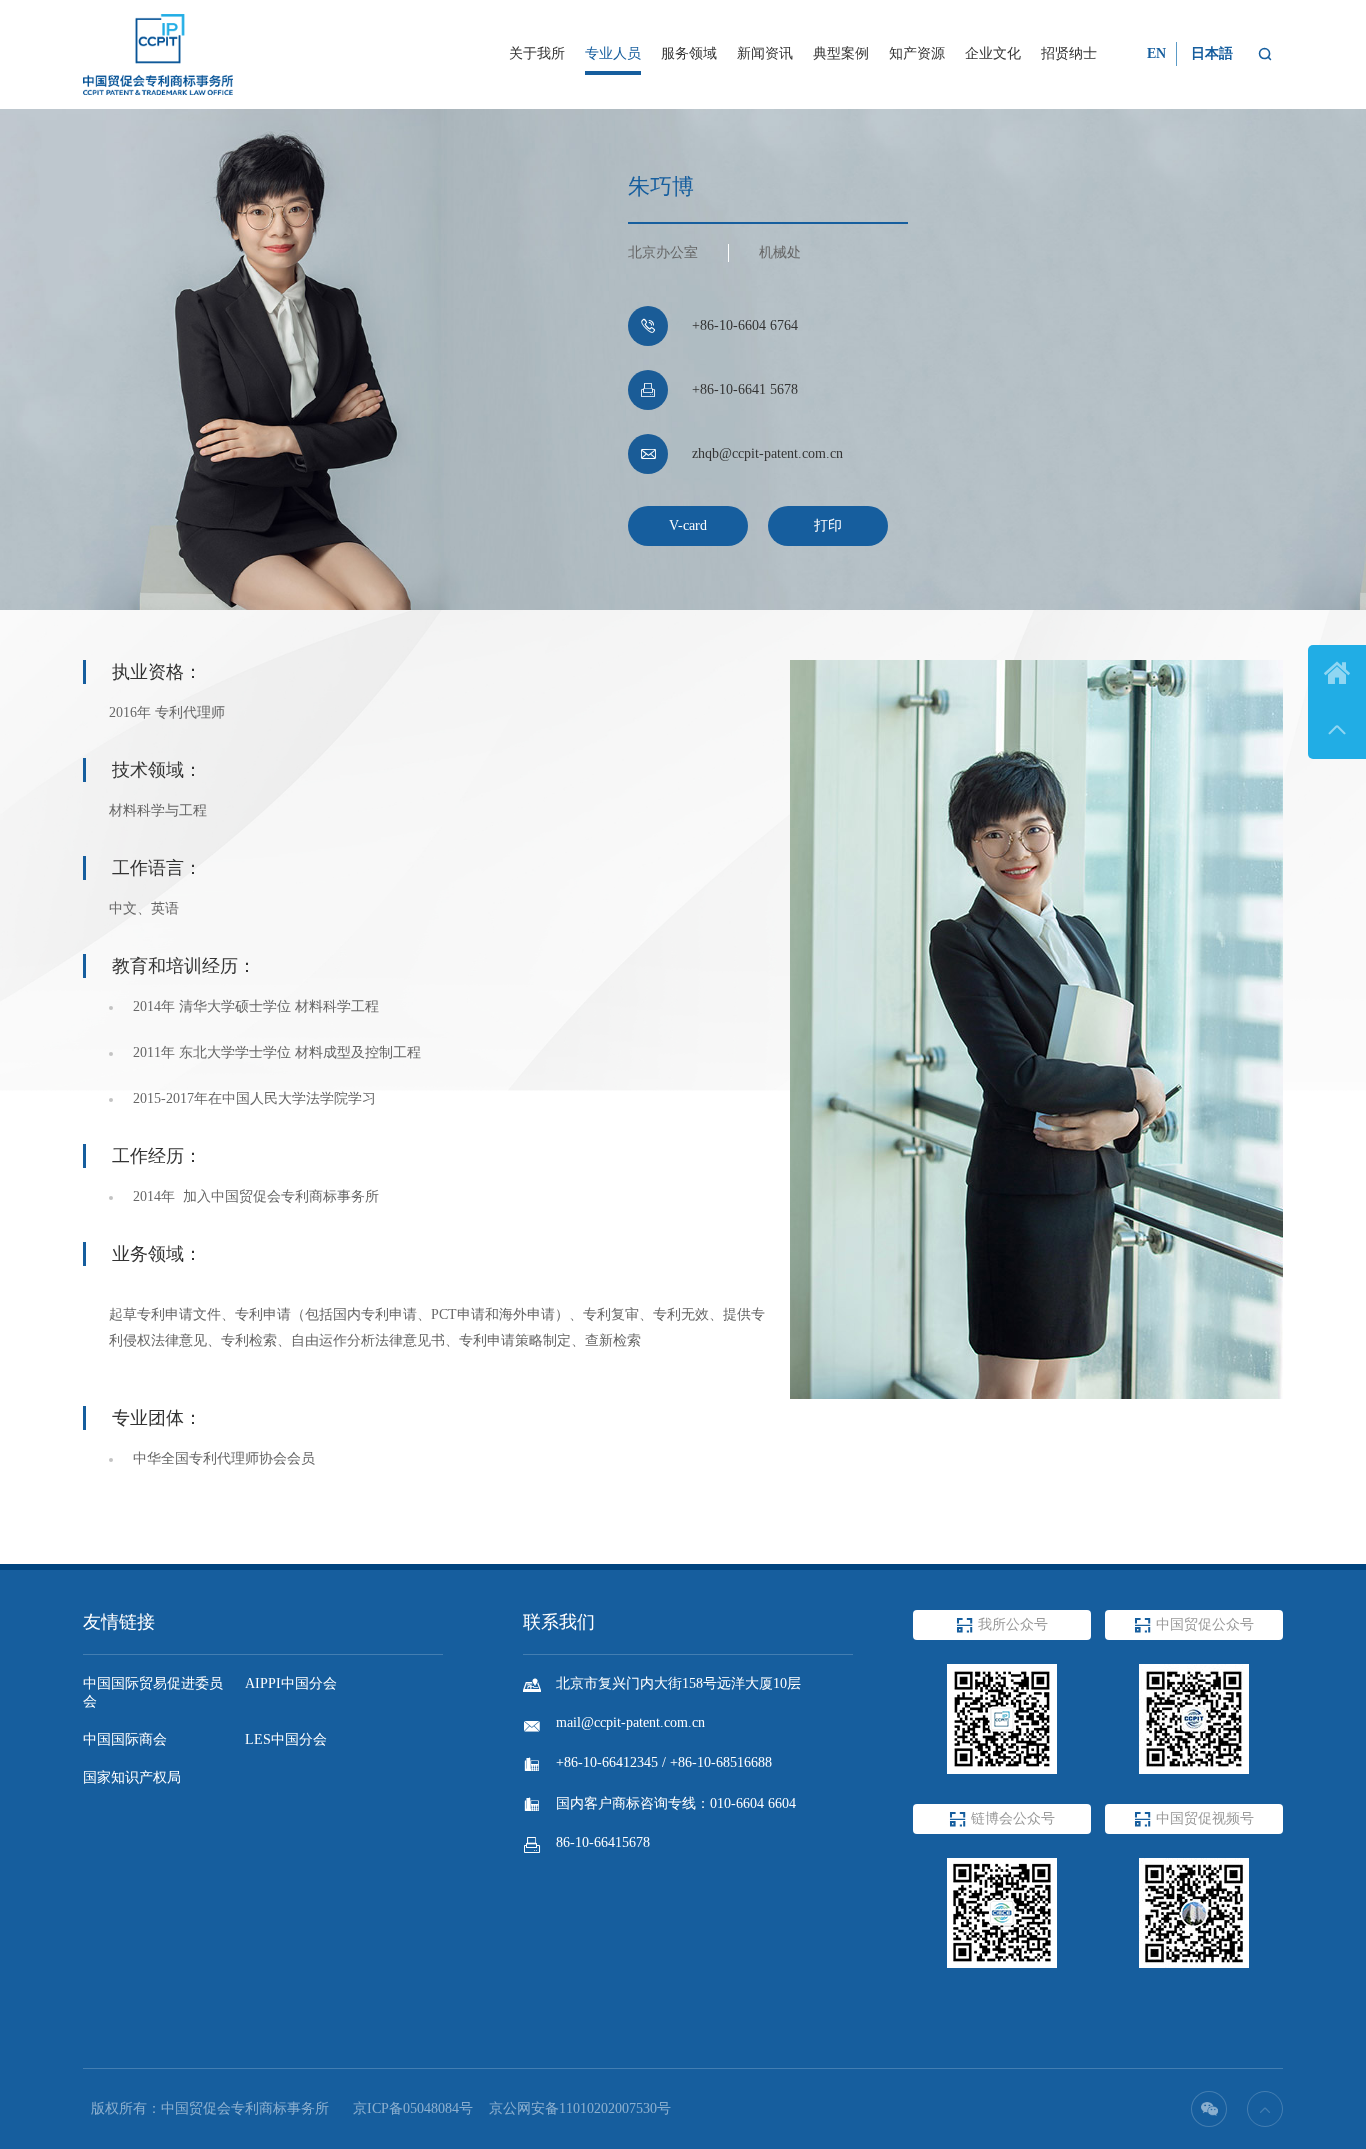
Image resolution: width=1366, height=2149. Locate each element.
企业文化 (993, 53)
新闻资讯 (765, 53)
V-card (688, 525)
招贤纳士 (1069, 53)
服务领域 (689, 53)
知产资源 (917, 53)
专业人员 (613, 53)
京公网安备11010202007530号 (580, 2108)
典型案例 (841, 53)
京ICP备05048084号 (413, 2108)
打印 (828, 525)
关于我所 (537, 53)
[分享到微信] (1209, 2109)
